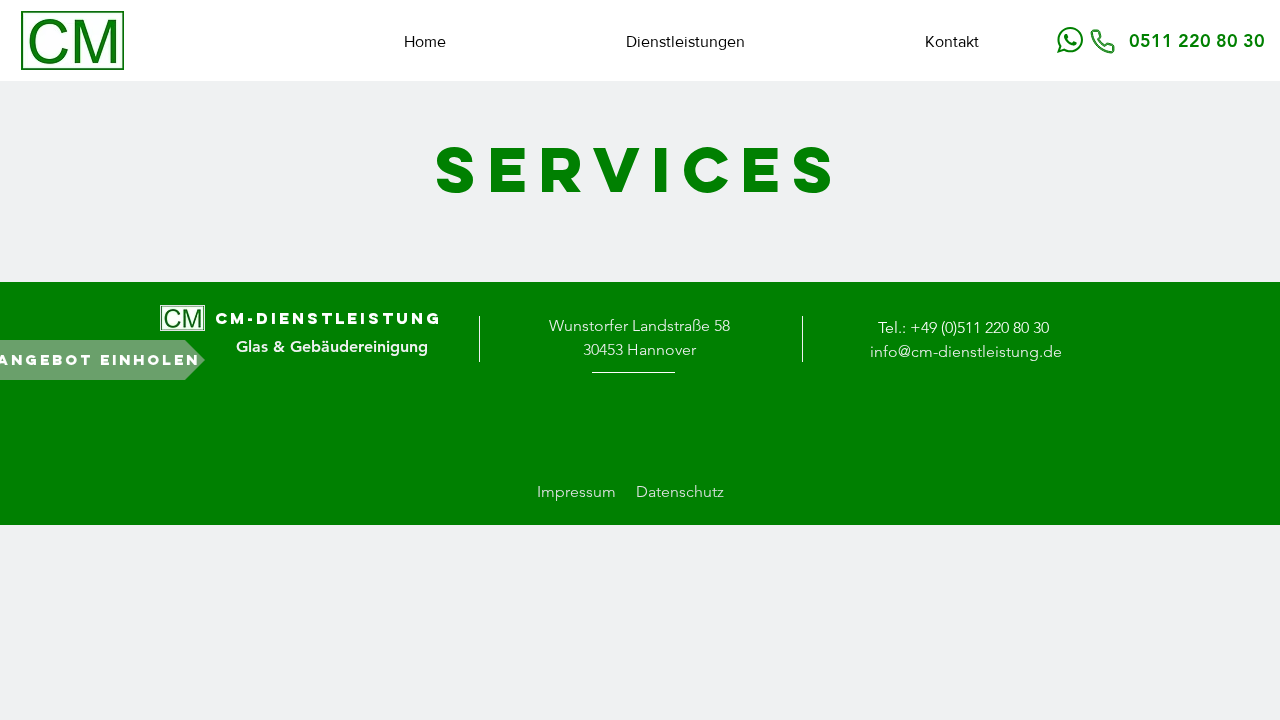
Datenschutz (680, 491)
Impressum (576, 491)
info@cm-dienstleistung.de (966, 351)
